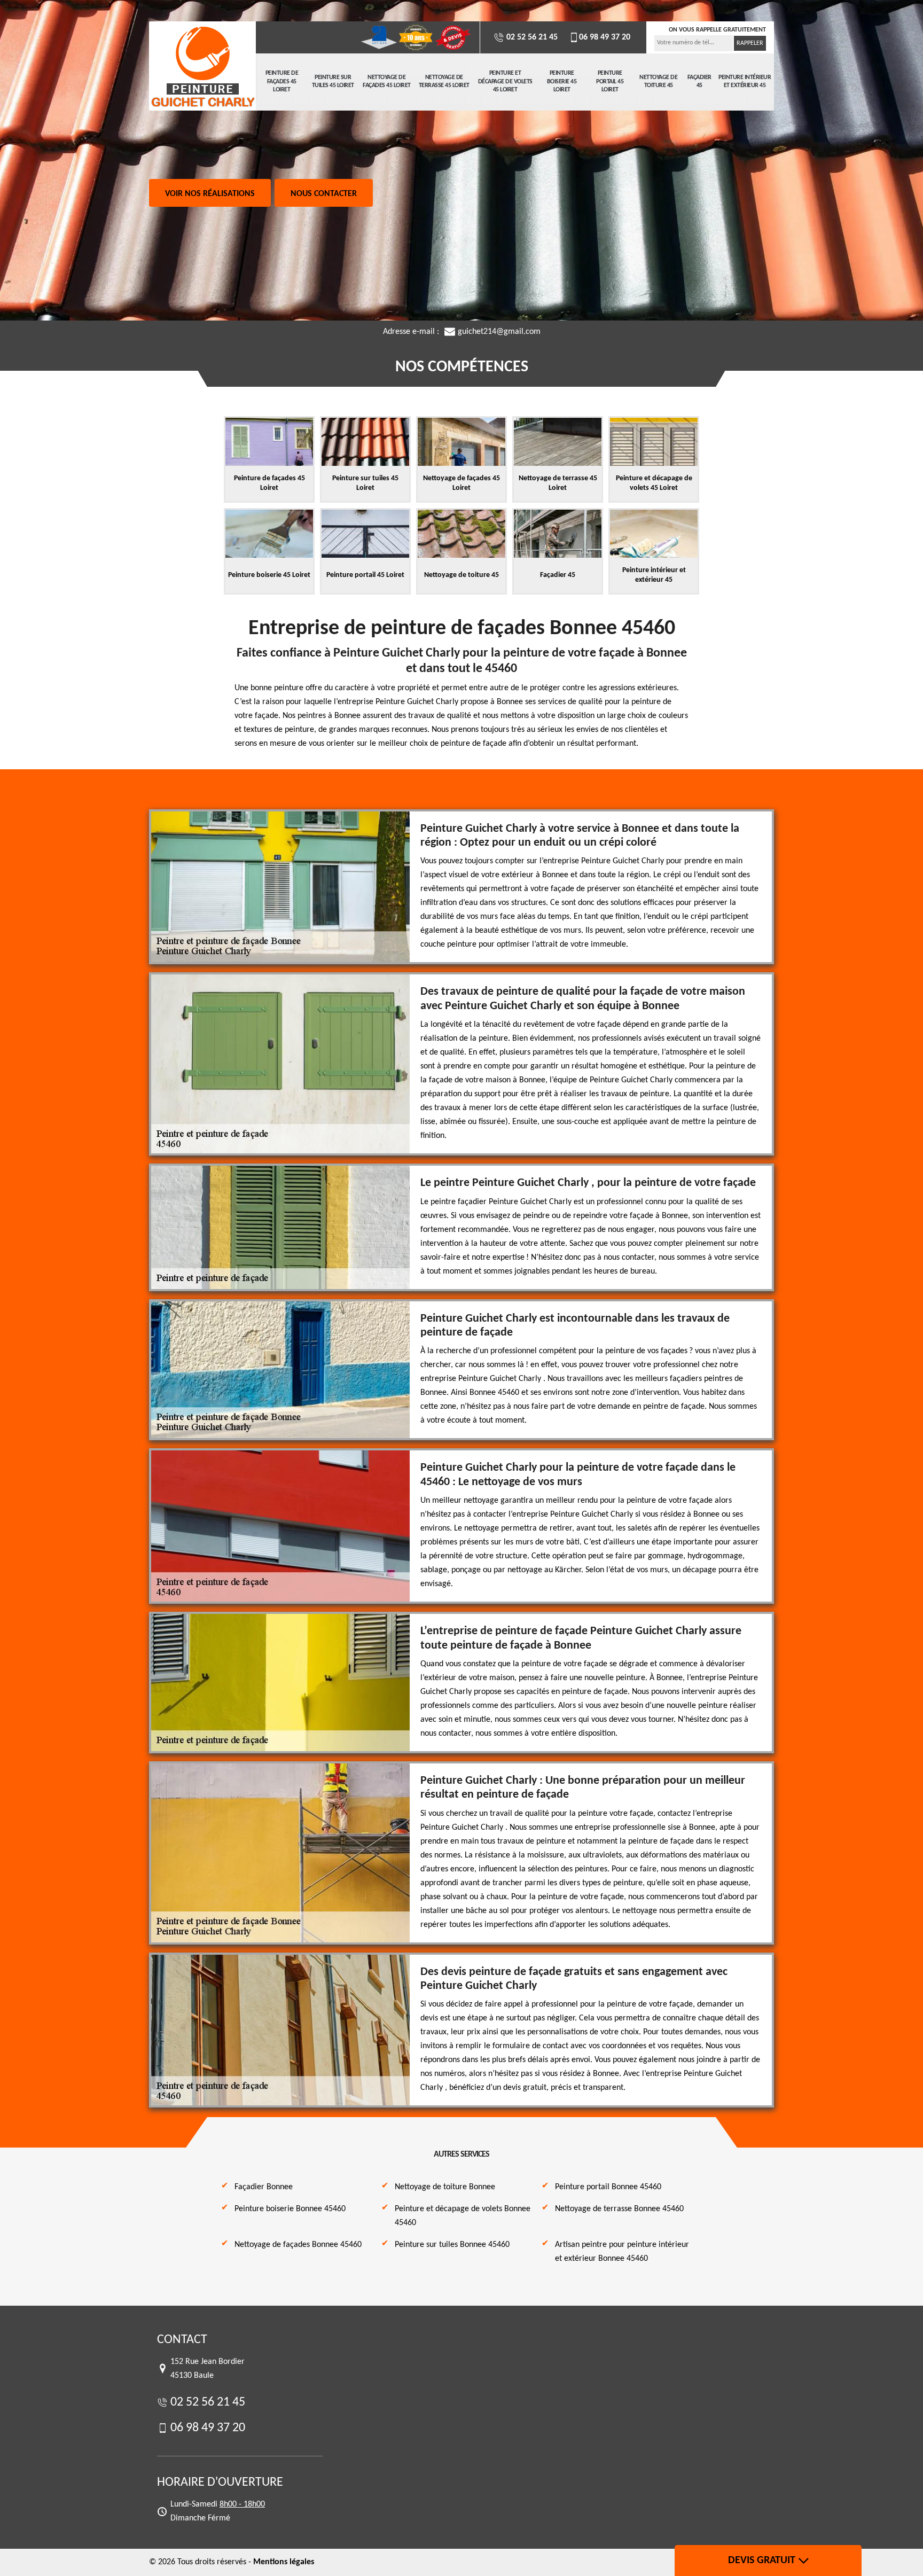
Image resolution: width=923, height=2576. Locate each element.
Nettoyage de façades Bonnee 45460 (298, 2245)
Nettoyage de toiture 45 (658, 82)
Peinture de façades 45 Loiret (282, 81)
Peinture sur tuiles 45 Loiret (333, 82)
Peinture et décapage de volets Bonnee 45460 (463, 2216)
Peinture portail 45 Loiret (610, 81)
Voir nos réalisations (210, 194)
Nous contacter (324, 194)
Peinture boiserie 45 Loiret (562, 81)
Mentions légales (284, 2562)
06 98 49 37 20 (605, 37)
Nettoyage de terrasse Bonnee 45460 (619, 2209)
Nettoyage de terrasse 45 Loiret (444, 82)
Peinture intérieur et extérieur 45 (745, 82)
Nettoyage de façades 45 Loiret (387, 82)
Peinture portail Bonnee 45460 (608, 2187)
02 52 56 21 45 (531, 37)
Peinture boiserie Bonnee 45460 (290, 2209)
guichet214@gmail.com (499, 332)
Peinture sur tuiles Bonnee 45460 (452, 2245)
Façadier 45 (699, 82)
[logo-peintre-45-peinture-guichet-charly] (202, 67)
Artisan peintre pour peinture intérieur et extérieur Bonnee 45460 (622, 2252)
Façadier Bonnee (264, 2187)
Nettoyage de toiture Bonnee (445, 2187)
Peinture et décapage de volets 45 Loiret (505, 81)
